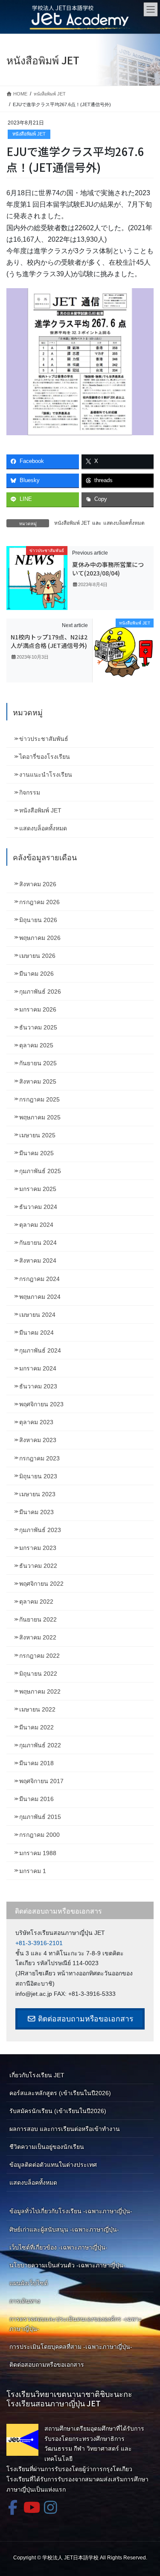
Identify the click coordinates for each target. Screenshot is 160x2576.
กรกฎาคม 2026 (39, 902)
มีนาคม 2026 (36, 974)
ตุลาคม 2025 (36, 1045)
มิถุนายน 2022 (38, 1674)
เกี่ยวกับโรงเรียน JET (37, 2075)
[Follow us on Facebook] (13, 2507)
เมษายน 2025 (37, 1135)
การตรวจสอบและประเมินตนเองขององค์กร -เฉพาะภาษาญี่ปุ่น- (76, 2324)
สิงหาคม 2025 (38, 1081)
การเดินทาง (25, 2301)
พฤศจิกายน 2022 (41, 1584)
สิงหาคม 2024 (38, 1261)
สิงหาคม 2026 (38, 884)
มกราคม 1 (33, 1871)
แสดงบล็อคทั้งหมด (124, 523)
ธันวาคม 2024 (38, 1207)
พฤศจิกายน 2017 (41, 1781)
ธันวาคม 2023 (38, 1386)
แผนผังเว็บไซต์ (29, 2283)
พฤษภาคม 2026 (40, 938)
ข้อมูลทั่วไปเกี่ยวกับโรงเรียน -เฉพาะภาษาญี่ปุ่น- (71, 2211)
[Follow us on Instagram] (50, 2507)
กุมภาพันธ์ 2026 (40, 992)
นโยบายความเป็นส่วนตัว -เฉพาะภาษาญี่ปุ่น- (67, 2265)
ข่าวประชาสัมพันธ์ (44, 739)
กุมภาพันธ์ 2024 (40, 1350)
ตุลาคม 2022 (36, 1602)
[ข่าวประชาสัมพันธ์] (37, 578)
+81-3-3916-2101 (39, 1943)
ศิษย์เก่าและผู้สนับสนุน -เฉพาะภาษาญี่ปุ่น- (64, 2229)
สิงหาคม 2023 (38, 1440)
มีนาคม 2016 (36, 1799)
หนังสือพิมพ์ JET (29, 134)
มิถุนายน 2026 (38, 920)
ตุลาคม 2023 (36, 1422)
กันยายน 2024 (38, 1243)
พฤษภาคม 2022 (40, 1691)
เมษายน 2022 (37, 1709)
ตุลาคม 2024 (36, 1225)
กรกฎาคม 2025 (39, 1099)
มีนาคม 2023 (36, 1512)
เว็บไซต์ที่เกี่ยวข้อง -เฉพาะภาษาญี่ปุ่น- (58, 2247)
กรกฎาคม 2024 (39, 1279)
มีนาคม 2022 (36, 1727)
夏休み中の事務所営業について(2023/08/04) (108, 569)
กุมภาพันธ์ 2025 (40, 1171)
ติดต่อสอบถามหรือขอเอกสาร (84, 2019)
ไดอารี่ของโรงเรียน (45, 757)
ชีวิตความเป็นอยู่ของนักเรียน (47, 2147)
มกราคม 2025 (38, 1189)
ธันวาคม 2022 (38, 1566)
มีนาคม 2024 (36, 1333)
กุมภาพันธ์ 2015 (40, 1817)
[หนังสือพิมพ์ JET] (123, 650)
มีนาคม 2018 (36, 1763)
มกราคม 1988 (38, 1853)
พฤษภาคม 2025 (40, 1117)
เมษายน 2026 (37, 956)
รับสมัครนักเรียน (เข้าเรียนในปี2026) (58, 2111)
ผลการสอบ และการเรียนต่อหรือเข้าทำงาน (65, 2129)
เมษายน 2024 (37, 1315)
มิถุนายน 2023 (38, 1476)
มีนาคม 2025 (36, 1153)
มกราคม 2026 (38, 1009)
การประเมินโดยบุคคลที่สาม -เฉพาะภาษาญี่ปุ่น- (71, 2347)
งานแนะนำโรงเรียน (46, 775)
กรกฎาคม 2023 (39, 1458)
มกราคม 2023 (38, 1548)
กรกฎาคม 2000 (39, 1835)
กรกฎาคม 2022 (39, 1656)
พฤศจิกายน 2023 (41, 1404)
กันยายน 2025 (38, 1063)
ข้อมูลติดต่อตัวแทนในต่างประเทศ (53, 2165)
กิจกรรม (30, 792)
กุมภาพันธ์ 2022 (40, 1745)
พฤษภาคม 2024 (40, 1297)
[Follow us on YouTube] (32, 2507)
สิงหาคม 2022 (38, 1637)
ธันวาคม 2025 (38, 1027)
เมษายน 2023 (37, 1494)
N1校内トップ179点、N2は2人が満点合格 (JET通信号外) (49, 641)
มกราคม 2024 (38, 1368)
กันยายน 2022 (38, 1619)
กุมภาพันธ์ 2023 (40, 1530)
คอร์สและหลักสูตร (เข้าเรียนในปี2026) (60, 2093)
